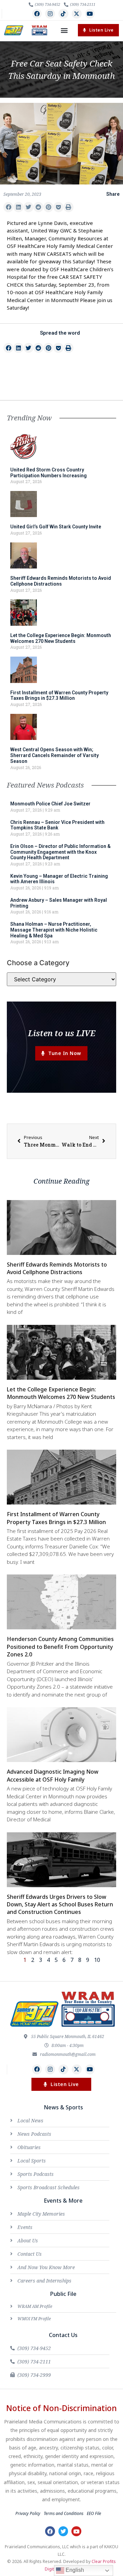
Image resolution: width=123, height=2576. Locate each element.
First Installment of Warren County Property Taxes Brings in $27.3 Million (59, 696)
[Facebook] (37, 14)
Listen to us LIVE (62, 1033)
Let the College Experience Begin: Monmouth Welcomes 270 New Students (61, 638)
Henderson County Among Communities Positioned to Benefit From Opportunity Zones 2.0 (60, 1647)
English (74, 2570)
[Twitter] (63, 2531)
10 (97, 1960)
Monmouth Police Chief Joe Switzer (50, 804)
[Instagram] (50, 14)
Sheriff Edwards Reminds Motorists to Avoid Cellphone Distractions (61, 581)
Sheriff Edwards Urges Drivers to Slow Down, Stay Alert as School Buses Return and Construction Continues (60, 1904)
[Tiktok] (63, 14)
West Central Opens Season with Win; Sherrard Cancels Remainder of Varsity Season (54, 755)
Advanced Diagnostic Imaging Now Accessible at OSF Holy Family (53, 1775)
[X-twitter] (77, 14)
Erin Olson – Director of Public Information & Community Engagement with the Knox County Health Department (60, 852)
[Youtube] (90, 14)
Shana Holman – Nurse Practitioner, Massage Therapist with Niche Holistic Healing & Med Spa (54, 930)
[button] (64, 30)
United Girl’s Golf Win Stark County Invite (56, 527)
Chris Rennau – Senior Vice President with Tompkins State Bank (57, 825)
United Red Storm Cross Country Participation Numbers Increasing (49, 473)
